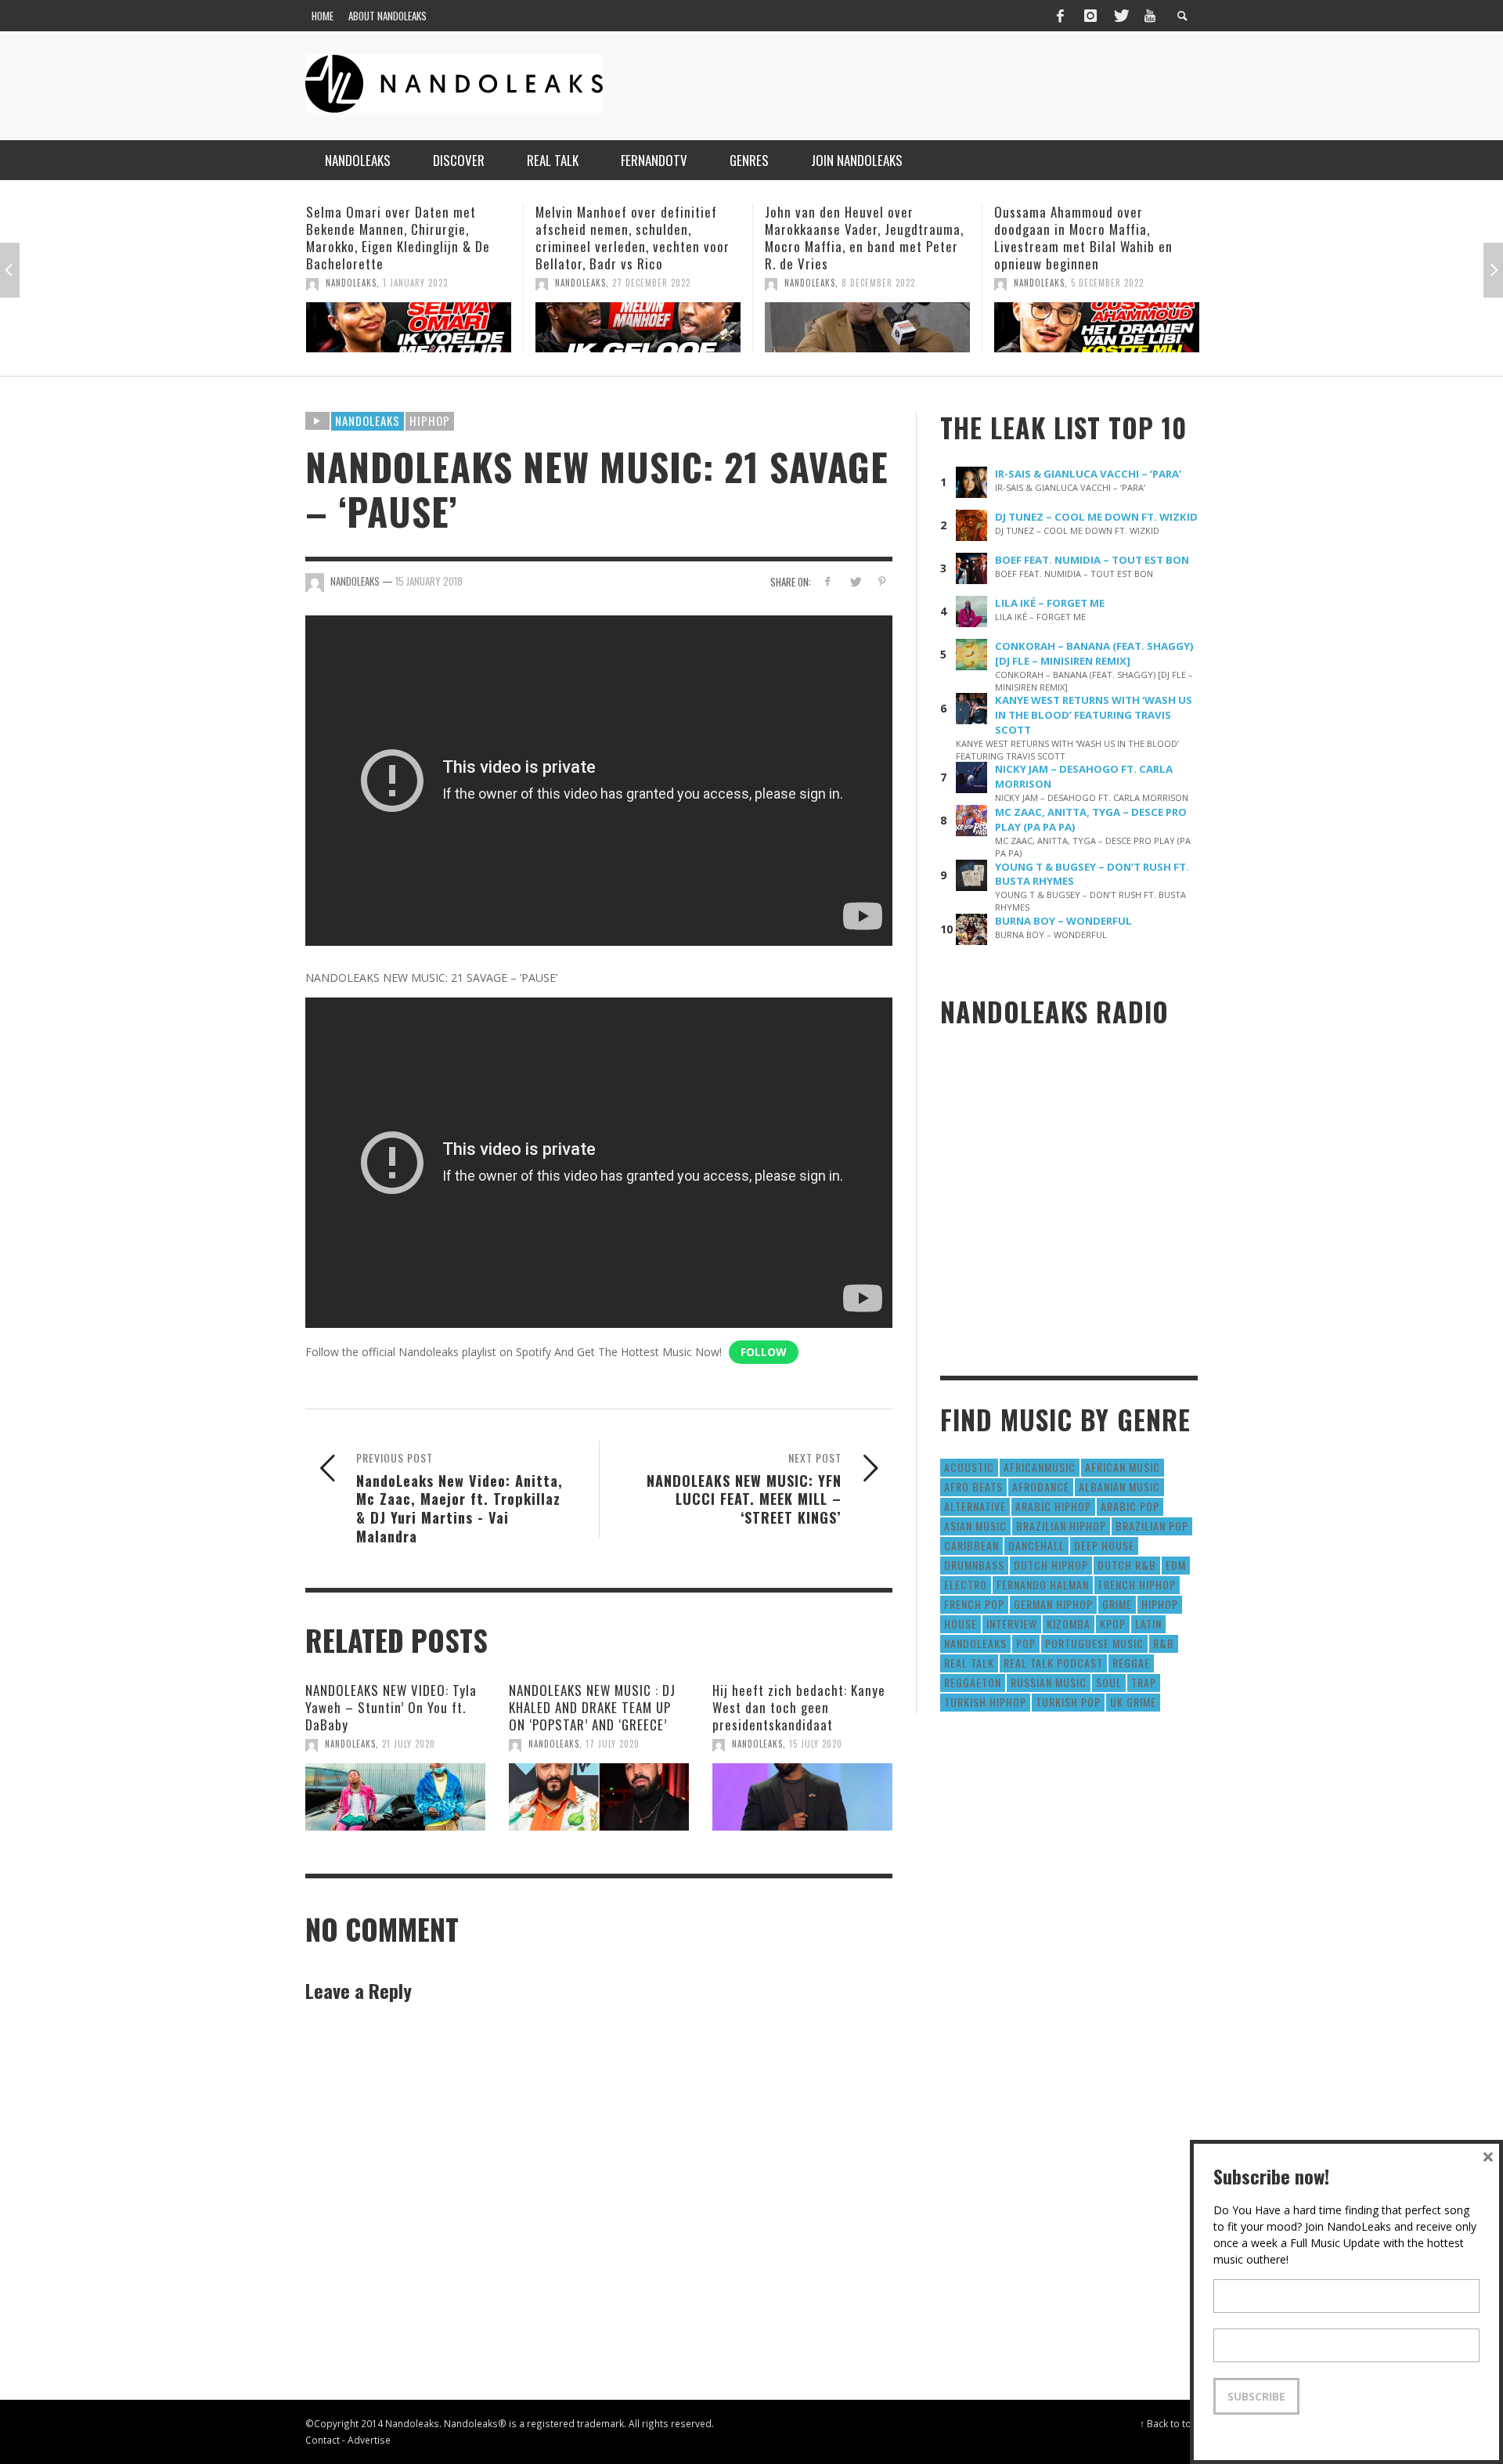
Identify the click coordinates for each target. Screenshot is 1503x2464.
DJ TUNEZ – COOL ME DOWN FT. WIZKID (1096, 517)
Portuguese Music (1094, 1643)
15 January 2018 (429, 581)
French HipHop (1137, 1584)
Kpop (1113, 1623)
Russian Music (1049, 1682)
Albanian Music (1119, 1486)
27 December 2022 (422, 283)
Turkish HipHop (985, 1702)
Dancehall (1036, 1545)
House (961, 1623)
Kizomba (1069, 1623)
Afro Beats (973, 1486)
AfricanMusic (1040, 1467)
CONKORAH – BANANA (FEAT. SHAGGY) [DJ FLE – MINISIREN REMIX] (1094, 653)
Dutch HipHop (1051, 1565)
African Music (1123, 1467)
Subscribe (1256, 2396)
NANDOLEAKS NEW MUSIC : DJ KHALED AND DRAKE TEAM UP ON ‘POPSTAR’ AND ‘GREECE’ (592, 1707)
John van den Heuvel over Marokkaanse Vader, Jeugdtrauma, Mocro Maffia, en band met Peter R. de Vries (635, 238)
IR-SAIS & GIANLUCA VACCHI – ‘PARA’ (1088, 474)
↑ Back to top (1169, 2423)
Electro (966, 1584)
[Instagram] (1090, 16)
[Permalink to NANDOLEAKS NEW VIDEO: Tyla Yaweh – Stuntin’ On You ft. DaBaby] (395, 1797)
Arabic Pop (1130, 1506)
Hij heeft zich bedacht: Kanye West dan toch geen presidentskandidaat (799, 1707)
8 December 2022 (649, 283)
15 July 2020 (816, 1744)
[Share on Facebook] (828, 581)
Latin (1148, 1623)
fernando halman (1043, 1584)
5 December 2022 (878, 283)
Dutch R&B (1127, 1565)
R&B (1164, 1643)
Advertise (369, 2440)
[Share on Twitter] (854, 581)
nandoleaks (975, 1643)
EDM (1176, 1565)
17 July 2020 (613, 1744)
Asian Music (975, 1526)
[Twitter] (1120, 16)
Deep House (1104, 1545)
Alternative (975, 1506)
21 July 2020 (409, 1744)
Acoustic (969, 1467)
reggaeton (973, 1682)
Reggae (1131, 1663)
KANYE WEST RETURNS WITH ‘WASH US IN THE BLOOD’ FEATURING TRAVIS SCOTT (1094, 715)
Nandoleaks (368, 420)
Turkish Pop (1068, 1702)
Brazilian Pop (1152, 1526)
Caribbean (971, 1545)
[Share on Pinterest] (882, 581)
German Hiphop (1053, 1604)
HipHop (430, 420)
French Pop (974, 1604)
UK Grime (1133, 1702)
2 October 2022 (1105, 318)
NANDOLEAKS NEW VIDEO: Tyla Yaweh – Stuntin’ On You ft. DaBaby (391, 1707)
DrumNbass (974, 1565)
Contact (323, 2440)
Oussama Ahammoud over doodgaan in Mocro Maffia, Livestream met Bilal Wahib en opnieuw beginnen (854, 238)
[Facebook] (1060, 16)
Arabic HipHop (1053, 1506)
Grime (1117, 1604)
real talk (969, 1663)
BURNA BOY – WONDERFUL (1063, 921)
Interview (1012, 1623)
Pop (1026, 1643)
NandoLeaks (351, 283)
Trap (1144, 1682)
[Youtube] (1150, 16)
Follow (764, 1352)
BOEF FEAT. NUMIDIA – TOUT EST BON (1092, 560)
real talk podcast (1053, 1663)
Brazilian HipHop (1061, 1526)
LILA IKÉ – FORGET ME (1050, 603)
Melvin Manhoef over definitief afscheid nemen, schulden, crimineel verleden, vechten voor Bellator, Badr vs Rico (403, 238)
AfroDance (1041, 1486)
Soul (1109, 1682)
